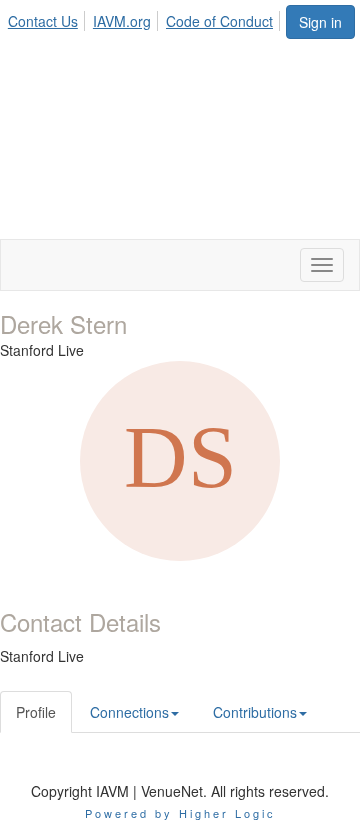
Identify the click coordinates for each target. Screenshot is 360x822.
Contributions (255, 712)
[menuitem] (48, 18)
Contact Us (43, 21)
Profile (36, 712)
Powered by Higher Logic (180, 813)
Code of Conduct (219, 21)
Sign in (320, 22)
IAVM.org (122, 21)
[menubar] (146, 18)
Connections (129, 712)
